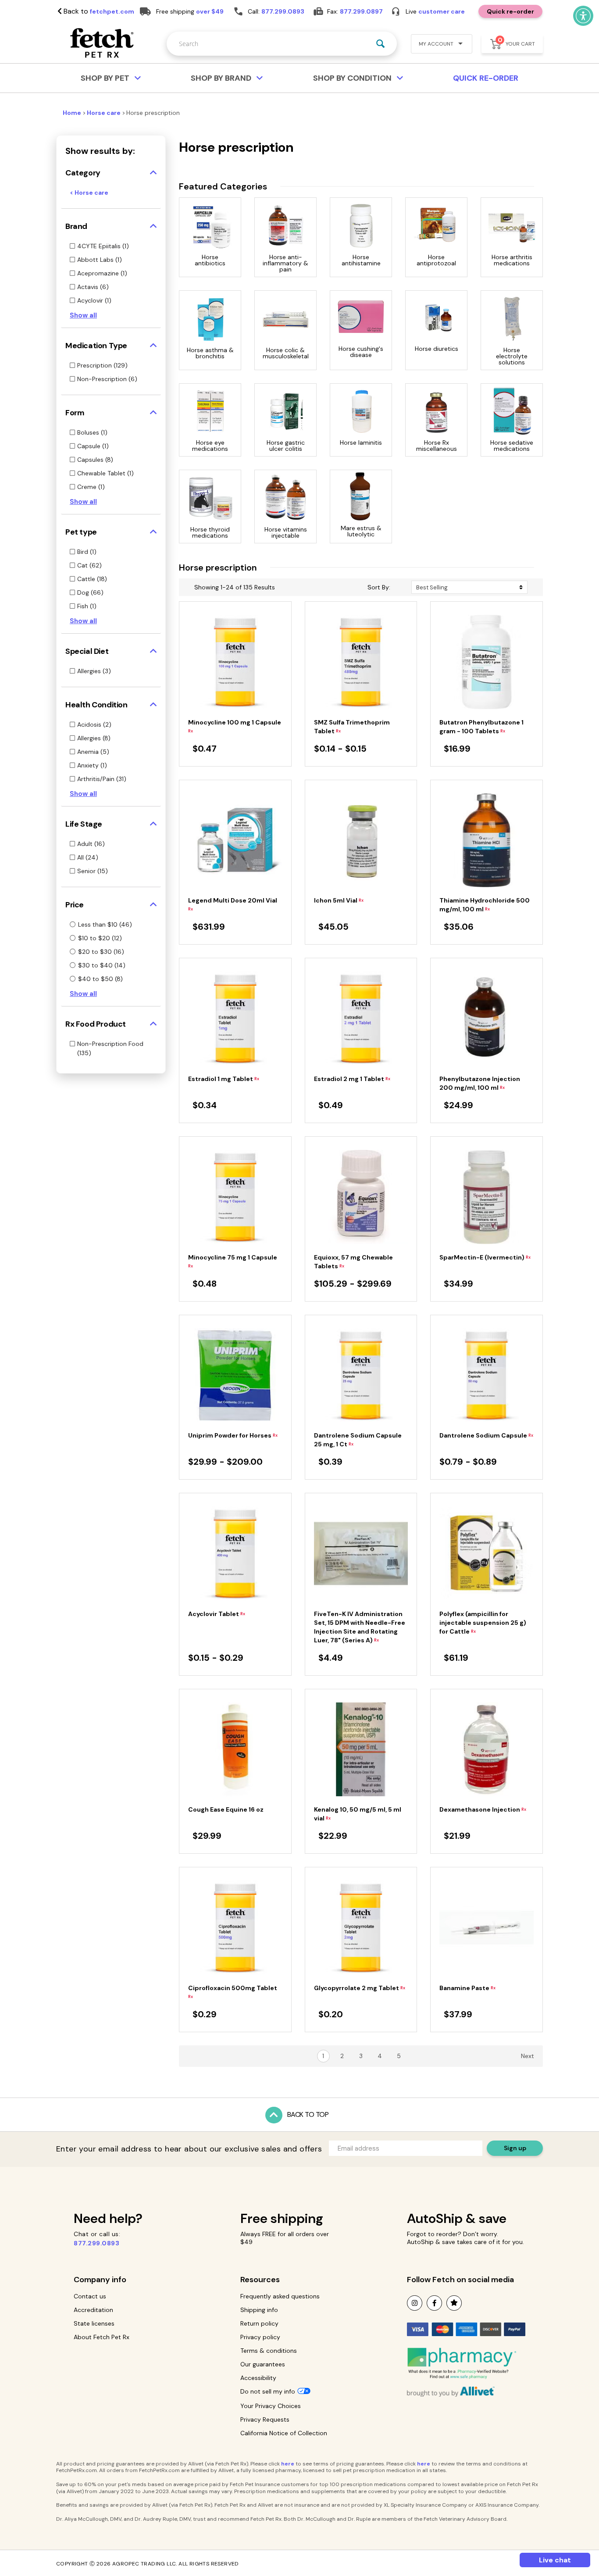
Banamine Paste (467, 1988)
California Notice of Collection (284, 2433)
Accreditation (93, 2310)
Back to (98, 11)
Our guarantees (263, 2364)
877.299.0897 (361, 11)
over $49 (210, 11)
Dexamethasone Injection (483, 1809)
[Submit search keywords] (380, 44)
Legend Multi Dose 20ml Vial (233, 904)
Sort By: (379, 587)
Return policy (259, 2323)
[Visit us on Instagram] (415, 2303)
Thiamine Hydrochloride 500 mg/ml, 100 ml (485, 905)
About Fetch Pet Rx (102, 2337)
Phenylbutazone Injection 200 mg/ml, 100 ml (480, 1083)
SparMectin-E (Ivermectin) (485, 1257)
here (288, 2464)
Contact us (90, 2296)
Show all (83, 315)
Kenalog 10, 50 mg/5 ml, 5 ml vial (358, 1814)
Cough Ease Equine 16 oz (226, 1809)
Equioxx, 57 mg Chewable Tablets (353, 1262)
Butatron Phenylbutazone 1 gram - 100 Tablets (481, 727)
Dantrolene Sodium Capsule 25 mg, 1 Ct (358, 1440)
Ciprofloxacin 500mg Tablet (233, 1992)
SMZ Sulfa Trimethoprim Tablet (352, 727)
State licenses (94, 2323)
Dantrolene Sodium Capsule (486, 1435)
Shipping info (259, 2310)
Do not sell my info (268, 2391)
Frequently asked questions (280, 2296)
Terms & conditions (269, 2351)
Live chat (555, 2560)
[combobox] (282, 44)
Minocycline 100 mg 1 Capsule (235, 726)
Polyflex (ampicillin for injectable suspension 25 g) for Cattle (483, 1623)
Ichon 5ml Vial (339, 900)
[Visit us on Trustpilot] (454, 2303)
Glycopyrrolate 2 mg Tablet (360, 1988)
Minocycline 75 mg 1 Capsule (233, 1261)
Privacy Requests (265, 2419)
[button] (438, 45)
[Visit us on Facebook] (434, 2303)
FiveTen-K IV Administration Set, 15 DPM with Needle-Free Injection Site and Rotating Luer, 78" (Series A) (360, 1627)
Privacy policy (260, 2337)
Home (73, 113)
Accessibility (258, 2378)
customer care (442, 11)
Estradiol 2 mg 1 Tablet (352, 1079)
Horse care (104, 113)
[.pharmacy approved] (462, 2363)
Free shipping (282, 2218)
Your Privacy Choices (271, 2406)
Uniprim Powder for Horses (233, 1435)
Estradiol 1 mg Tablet (224, 1079)
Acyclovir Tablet (217, 1614)
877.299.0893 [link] (283, 11)
